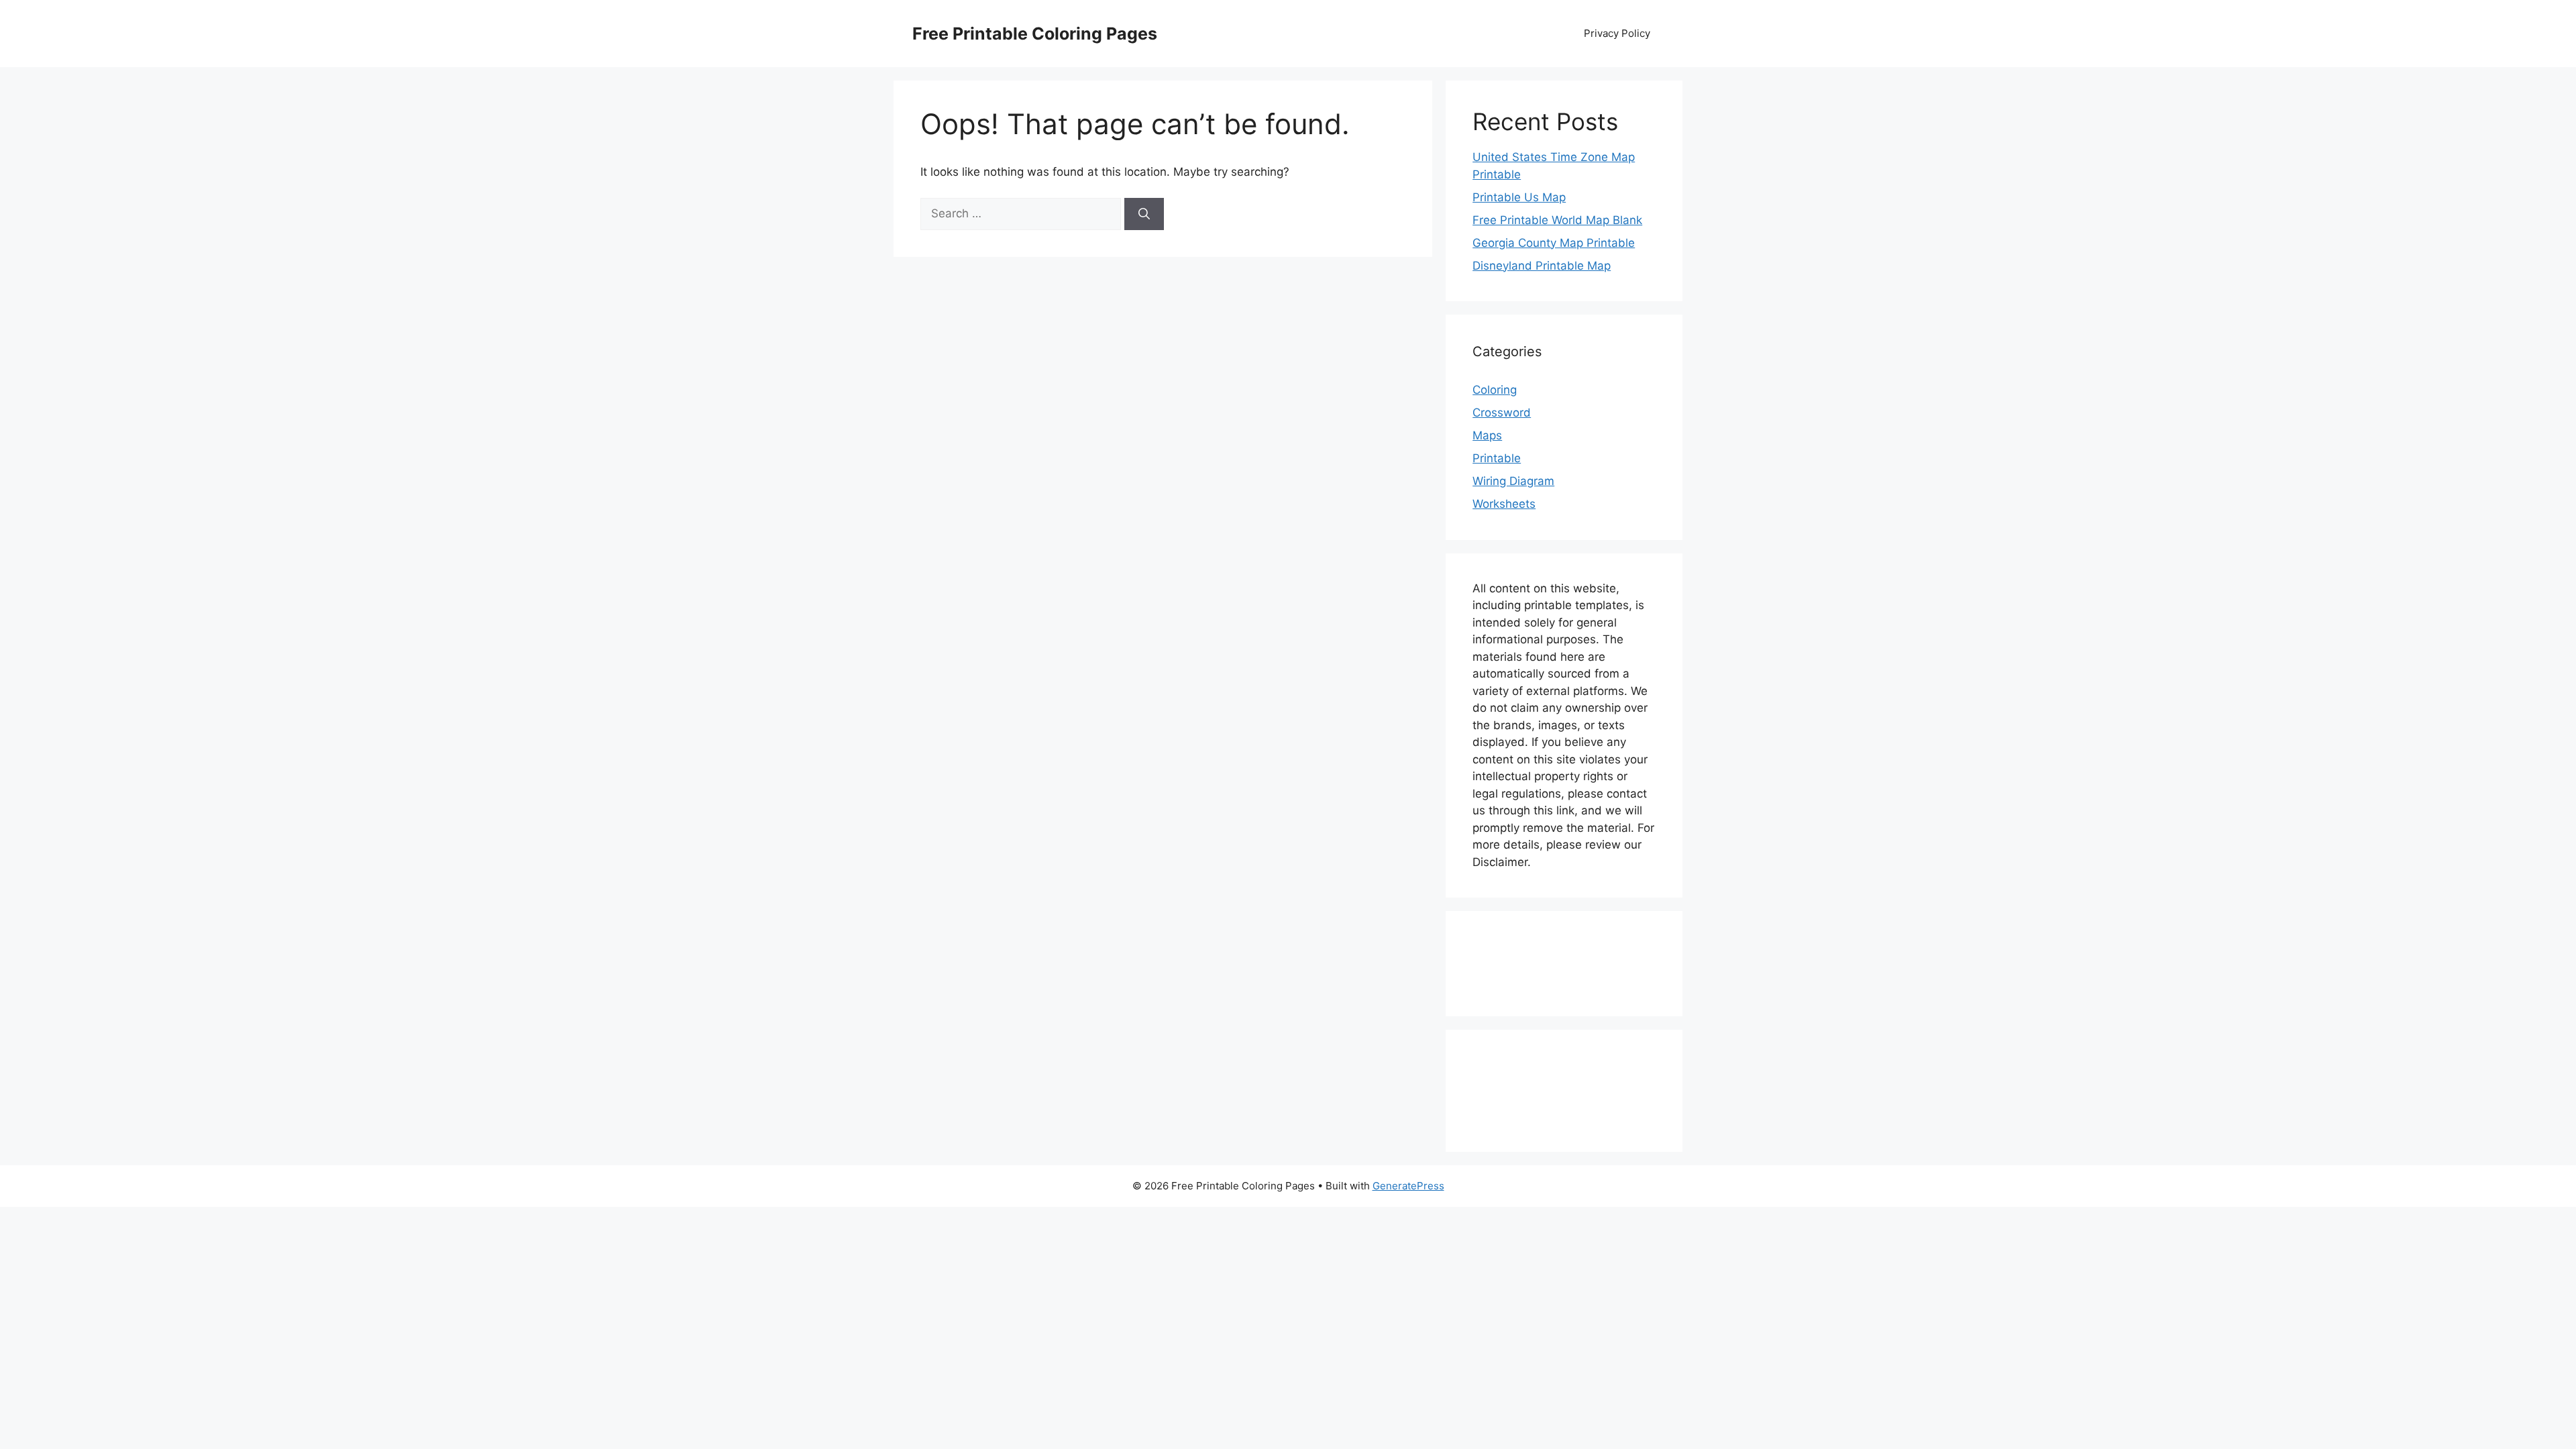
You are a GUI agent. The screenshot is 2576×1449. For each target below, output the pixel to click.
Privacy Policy (1617, 33)
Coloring (1495, 390)
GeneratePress (1408, 1186)
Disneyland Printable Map (1542, 266)
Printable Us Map (1519, 197)
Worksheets (1504, 504)
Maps (1487, 435)
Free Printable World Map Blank (1557, 220)
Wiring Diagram (1513, 481)
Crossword (1502, 413)
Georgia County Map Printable (1554, 243)
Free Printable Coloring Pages (1035, 34)
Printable (1497, 458)
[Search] (1144, 214)
